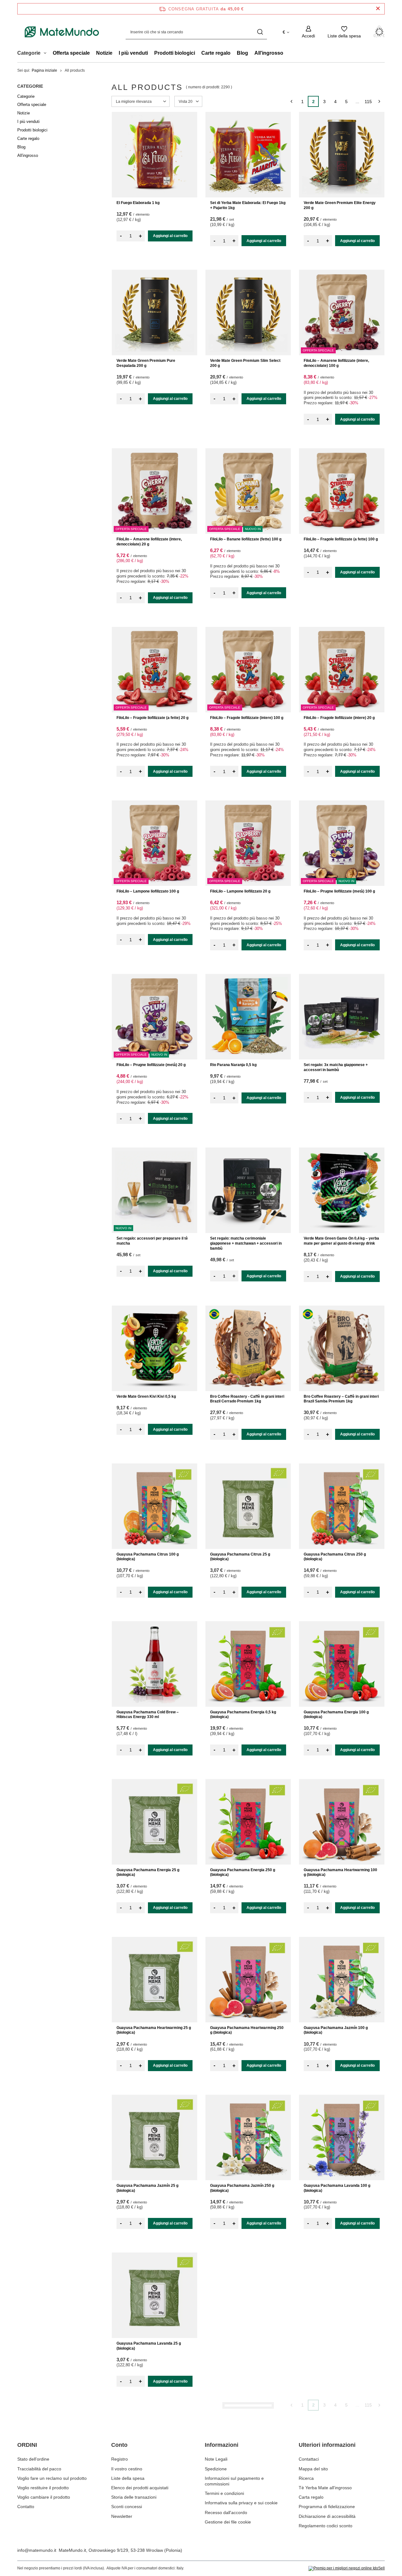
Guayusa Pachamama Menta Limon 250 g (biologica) (247, 2504)
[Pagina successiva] (379, 101)
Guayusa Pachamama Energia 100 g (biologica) (336, 1715)
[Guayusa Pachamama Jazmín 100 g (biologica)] (342, 1980)
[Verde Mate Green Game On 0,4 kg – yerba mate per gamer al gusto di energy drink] (342, 1190)
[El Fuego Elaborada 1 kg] (155, 155)
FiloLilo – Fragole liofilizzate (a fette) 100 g (341, 539)
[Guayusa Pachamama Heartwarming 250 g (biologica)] (248, 1980)
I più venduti (133, 53)
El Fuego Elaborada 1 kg (138, 203)
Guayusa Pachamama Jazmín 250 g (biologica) (242, 2188)
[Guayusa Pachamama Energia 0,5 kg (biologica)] (248, 1664)
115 (368, 102)
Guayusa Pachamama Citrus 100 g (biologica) (148, 1557)
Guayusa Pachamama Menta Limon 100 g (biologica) (341, 2346)
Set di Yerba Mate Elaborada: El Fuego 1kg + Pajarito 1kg (248, 205)
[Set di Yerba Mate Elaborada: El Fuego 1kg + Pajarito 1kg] (248, 155)
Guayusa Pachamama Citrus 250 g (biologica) (335, 1557)
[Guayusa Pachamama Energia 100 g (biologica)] (342, 1664)
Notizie (104, 53)
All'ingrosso (269, 53)
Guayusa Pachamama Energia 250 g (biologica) (243, 1872)
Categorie (30, 86)
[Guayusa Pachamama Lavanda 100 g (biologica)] (342, 2137)
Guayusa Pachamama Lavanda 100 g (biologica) (337, 2188)
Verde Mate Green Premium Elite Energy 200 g (340, 205)
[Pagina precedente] (291, 101)
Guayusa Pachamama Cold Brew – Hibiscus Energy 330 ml (148, 1715)
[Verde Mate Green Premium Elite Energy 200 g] (342, 155)
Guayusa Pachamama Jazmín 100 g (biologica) (336, 2030)
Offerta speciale (71, 53)
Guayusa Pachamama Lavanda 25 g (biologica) (149, 2346)
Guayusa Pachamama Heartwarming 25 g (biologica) (154, 2030)
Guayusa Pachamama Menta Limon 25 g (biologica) (152, 2504)
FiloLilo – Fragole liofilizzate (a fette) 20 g (152, 718)
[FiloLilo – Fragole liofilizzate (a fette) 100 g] (342, 491)
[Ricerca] (260, 32)
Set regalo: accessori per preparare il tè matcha (152, 1241)
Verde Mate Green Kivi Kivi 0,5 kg (146, 1396)
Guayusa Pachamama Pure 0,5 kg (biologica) (334, 2504)
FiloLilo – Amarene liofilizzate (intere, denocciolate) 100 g (336, 363)
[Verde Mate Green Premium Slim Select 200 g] (248, 312)
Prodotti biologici (175, 53)
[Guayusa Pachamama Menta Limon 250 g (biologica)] (248, 2453)
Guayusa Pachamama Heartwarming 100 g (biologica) (340, 1872)
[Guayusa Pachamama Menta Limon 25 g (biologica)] (155, 2453)
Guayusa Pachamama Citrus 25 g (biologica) (240, 1557)
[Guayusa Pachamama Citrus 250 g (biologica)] (342, 1506)
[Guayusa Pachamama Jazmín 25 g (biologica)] (155, 2137)
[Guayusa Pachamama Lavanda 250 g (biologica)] (248, 2295)
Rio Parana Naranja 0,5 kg (233, 1065)
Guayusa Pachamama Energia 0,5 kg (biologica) (243, 1715)
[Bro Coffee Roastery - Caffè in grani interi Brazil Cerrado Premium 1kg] (248, 1348)
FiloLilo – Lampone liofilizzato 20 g (240, 891)
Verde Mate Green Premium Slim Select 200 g (245, 363)
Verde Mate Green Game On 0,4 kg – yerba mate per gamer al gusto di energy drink (341, 1241)
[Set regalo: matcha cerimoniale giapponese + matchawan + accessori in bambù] (248, 1190)
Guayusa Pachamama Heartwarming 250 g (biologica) (247, 2030)
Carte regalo (216, 53)
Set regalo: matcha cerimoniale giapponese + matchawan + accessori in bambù (246, 1243)
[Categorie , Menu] (47, 54)
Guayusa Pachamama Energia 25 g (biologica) (148, 1872)
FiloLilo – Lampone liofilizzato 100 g (148, 891)
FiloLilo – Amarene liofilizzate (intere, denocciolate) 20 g (149, 542)
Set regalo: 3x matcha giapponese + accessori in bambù (336, 1067)
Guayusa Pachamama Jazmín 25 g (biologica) (147, 2188)
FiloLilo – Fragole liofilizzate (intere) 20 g (339, 718)
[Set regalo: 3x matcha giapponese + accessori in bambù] (342, 1017)
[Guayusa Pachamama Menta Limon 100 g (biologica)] (342, 2295)
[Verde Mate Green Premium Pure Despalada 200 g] (155, 312)
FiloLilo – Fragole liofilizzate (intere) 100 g (247, 718)
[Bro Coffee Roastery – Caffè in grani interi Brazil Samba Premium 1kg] (342, 1348)
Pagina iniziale (44, 70)
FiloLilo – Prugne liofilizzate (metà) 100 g (339, 891)
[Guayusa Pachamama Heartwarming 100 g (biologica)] (342, 1822)
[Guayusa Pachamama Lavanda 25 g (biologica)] (155, 2295)
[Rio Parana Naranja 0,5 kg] (248, 1017)
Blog (242, 53)
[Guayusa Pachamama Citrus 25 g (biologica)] (248, 1506)
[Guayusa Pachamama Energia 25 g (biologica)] (155, 1822)
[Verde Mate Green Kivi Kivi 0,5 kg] (155, 1348)
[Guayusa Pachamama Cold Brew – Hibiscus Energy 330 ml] (155, 1664)
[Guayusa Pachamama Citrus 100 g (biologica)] (155, 1506)
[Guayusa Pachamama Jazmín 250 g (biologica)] (248, 2137)
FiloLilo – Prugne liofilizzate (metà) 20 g (151, 1065)
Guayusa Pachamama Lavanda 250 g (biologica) (243, 2346)
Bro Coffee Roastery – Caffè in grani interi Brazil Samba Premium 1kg (341, 1399)
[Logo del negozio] (62, 32)
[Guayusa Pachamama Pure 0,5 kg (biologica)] (342, 2453)
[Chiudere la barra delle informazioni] (378, 9)
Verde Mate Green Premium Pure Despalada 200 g (146, 363)
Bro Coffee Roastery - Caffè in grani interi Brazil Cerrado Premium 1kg (247, 1399)
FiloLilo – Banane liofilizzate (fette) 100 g (246, 539)
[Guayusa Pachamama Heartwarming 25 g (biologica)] (155, 1980)
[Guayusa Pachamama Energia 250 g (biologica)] (248, 1822)
